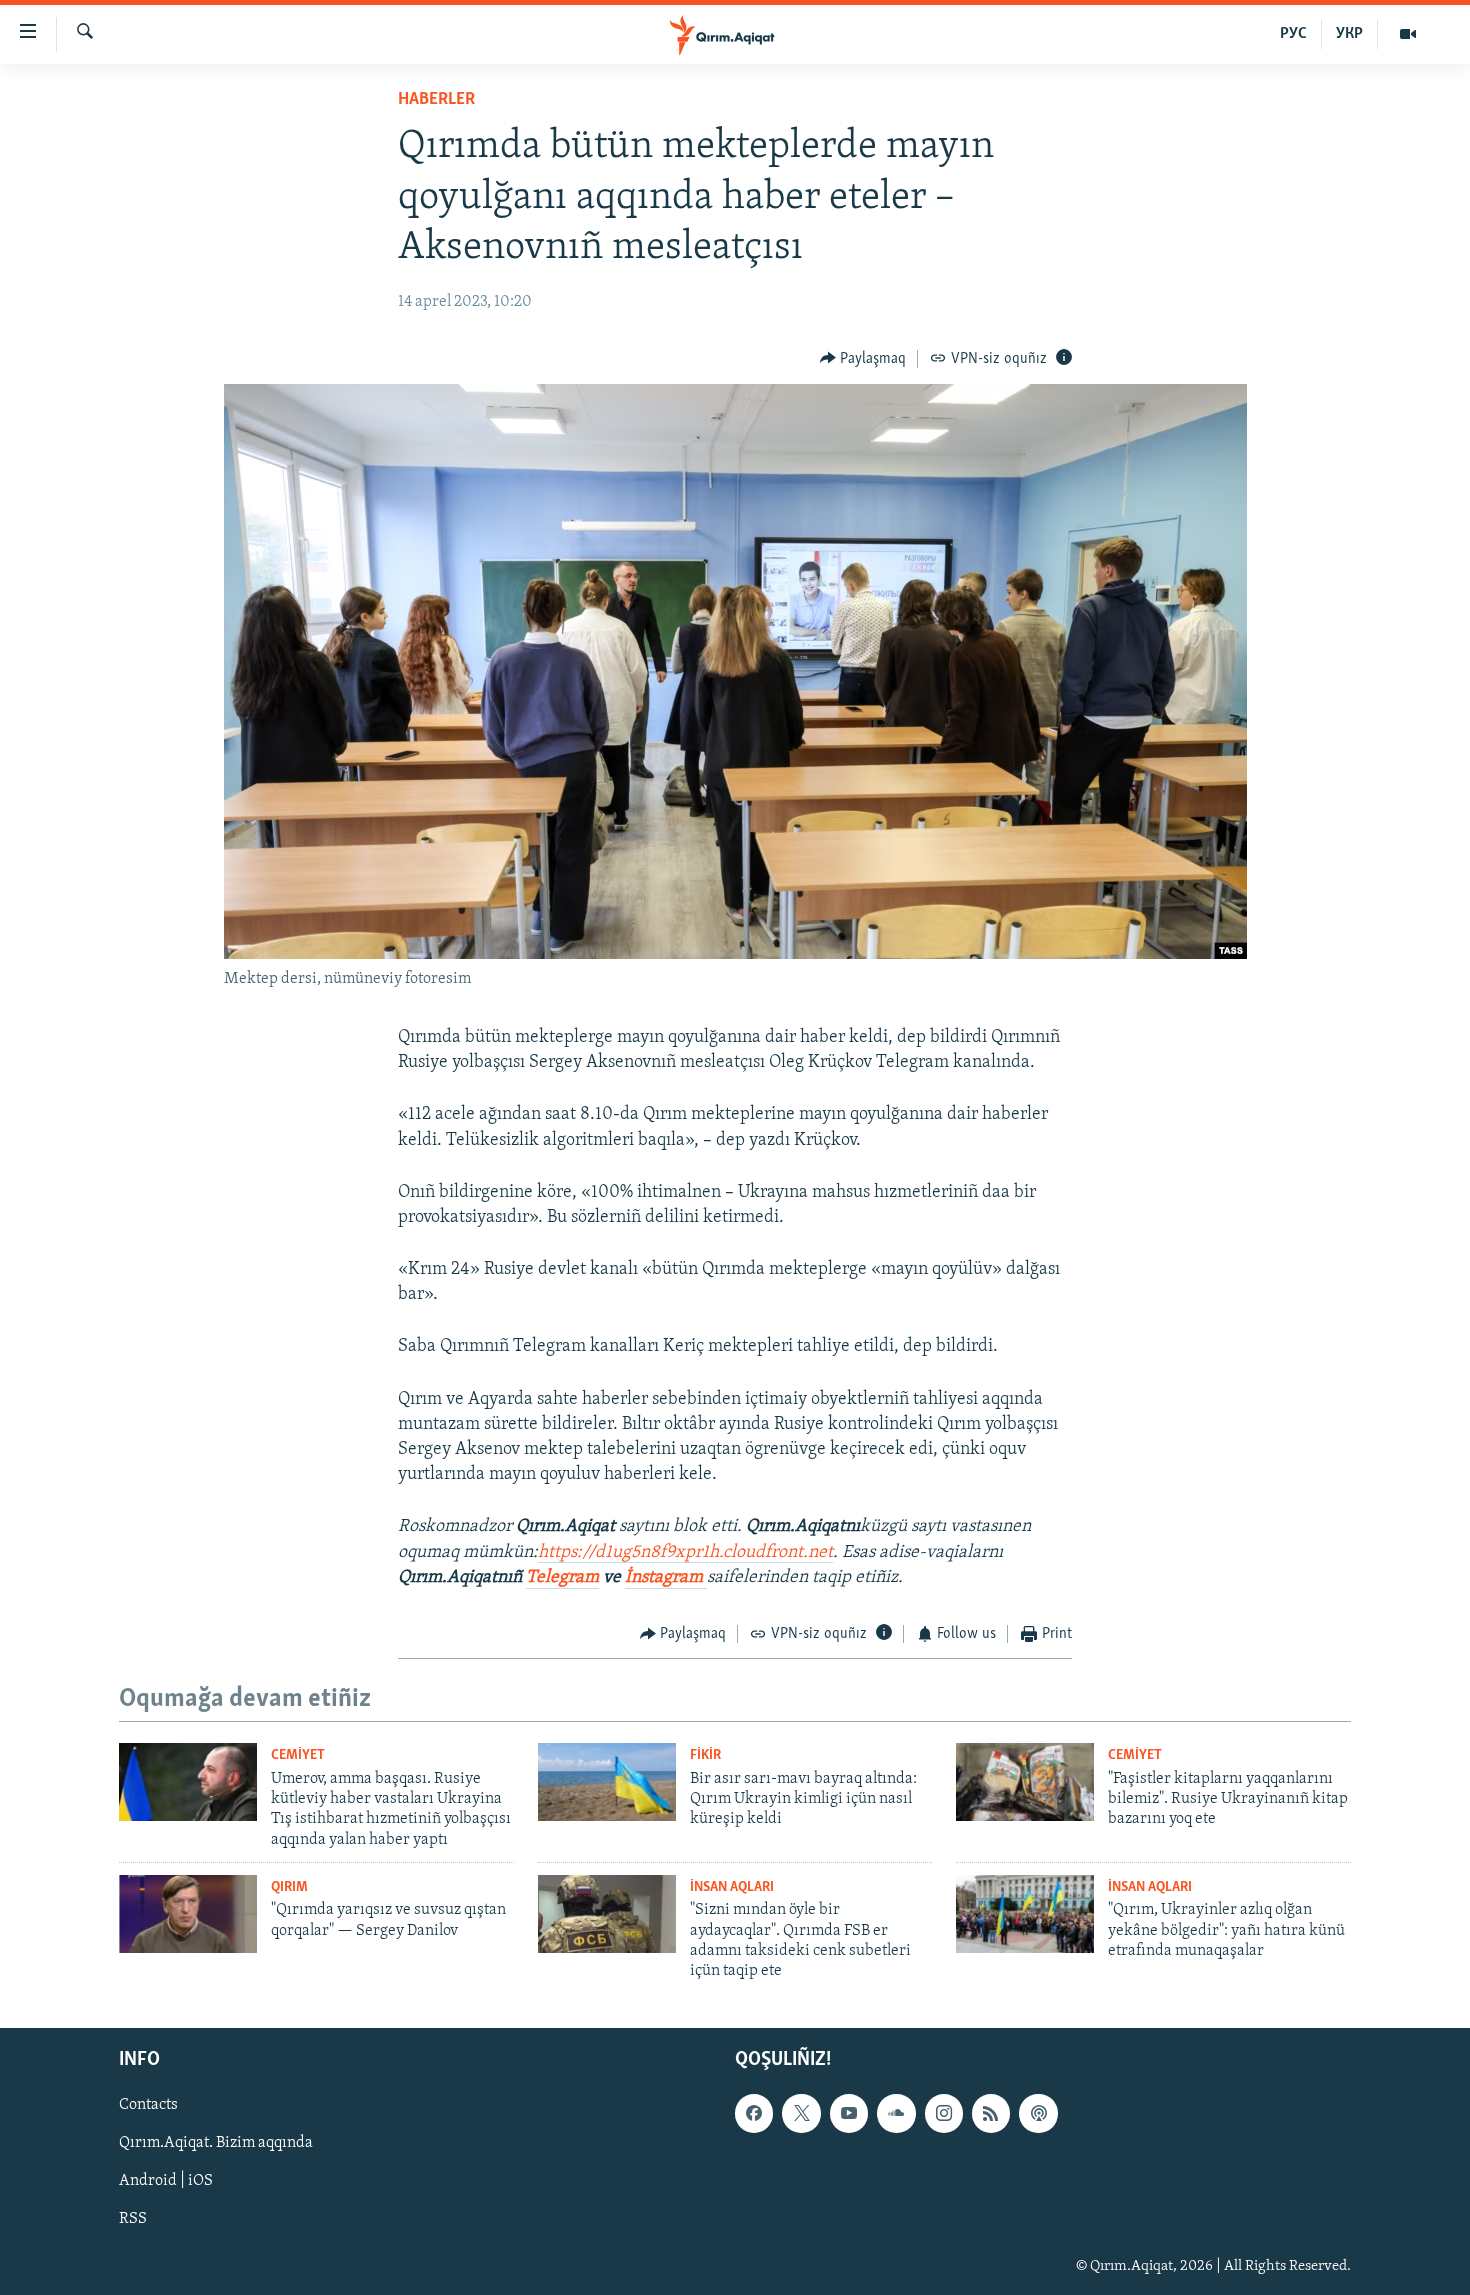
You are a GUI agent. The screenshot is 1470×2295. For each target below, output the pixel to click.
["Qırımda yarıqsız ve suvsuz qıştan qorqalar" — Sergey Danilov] (188, 1914)
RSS (133, 2219)
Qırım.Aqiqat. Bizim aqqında (216, 2143)
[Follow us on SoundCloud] (896, 2113)
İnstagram (666, 1578)
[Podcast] (1038, 2113)
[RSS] (991, 2113)
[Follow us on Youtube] (849, 2113)
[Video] (1408, 34)
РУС (1293, 34)
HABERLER (436, 100)
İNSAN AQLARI (732, 1887)
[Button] (863, 359)
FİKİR (705, 1755)
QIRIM (289, 1887)
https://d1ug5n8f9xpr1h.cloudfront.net (685, 1553)
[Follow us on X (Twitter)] (801, 2113)
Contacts (148, 2105)
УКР (1349, 34)
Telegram (562, 1578)
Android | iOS (166, 2181)
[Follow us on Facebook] (754, 2113)
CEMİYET (298, 1755)
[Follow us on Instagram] (944, 2113)
